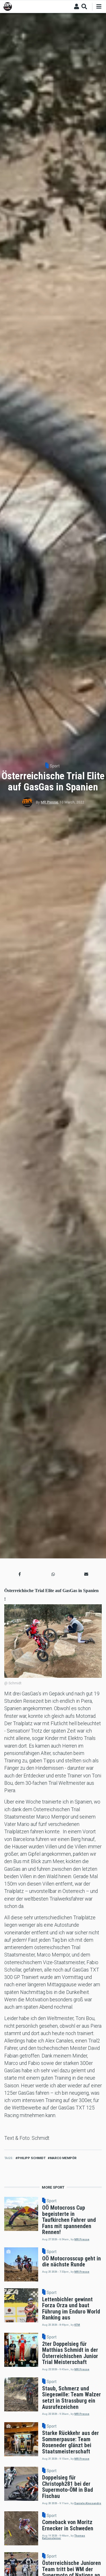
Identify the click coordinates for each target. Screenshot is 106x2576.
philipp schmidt (32, 2158)
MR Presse (49, 802)
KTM (77, 2325)
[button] (20, 1574)
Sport (55, 766)
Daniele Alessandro (88, 2503)
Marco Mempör (63, 2158)
